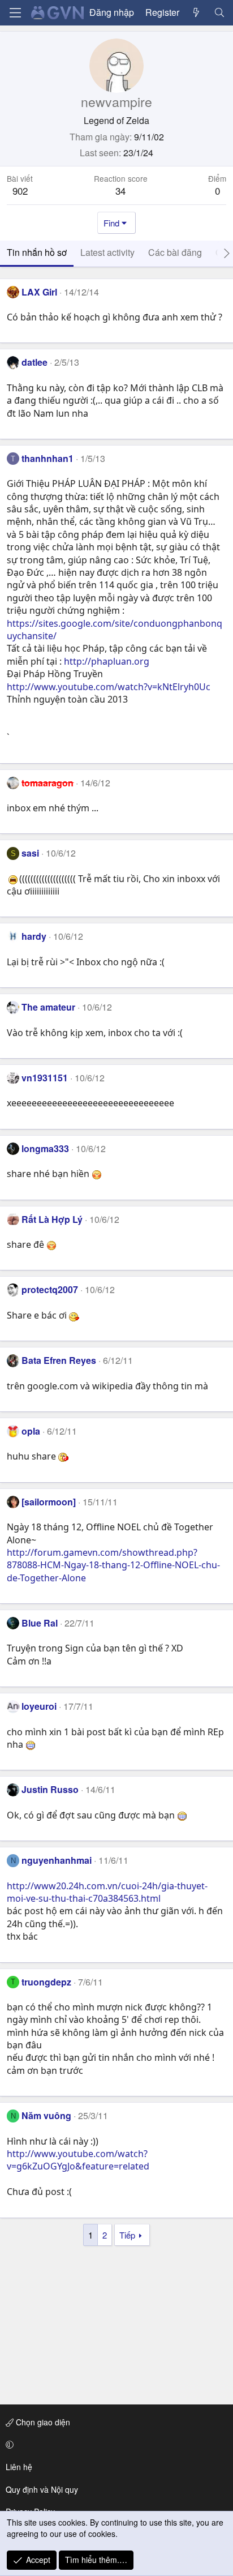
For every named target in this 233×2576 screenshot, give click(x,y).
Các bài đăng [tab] (175, 252)
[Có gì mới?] (197, 12)
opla (31, 1431)
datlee (34, 362)
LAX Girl (39, 292)
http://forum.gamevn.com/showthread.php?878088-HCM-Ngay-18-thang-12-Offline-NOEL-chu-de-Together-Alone (113, 1565)
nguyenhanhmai (57, 1860)
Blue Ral (40, 1623)
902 (20, 191)
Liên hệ (19, 2467)
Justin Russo (50, 1789)
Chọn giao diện (42, 2422)
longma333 (45, 1148)
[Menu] (15, 13)
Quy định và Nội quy (42, 2489)
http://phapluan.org (107, 661)
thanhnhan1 (48, 458)
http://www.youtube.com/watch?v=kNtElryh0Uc (109, 687)
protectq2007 (50, 1289)
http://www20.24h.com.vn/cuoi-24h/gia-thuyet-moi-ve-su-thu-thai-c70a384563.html (107, 1892)
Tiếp (127, 2235)
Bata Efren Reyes (59, 1360)
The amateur (48, 1007)
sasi (30, 853)
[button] (115, 2445)
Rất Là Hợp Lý (52, 1219)
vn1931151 (45, 1078)
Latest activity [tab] (107, 252)
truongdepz (46, 1982)
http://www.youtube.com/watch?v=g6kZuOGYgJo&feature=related (78, 2160)
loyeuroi (39, 1706)
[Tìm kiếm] (219, 12)
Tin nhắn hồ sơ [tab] (37, 252)
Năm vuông (46, 2115)
